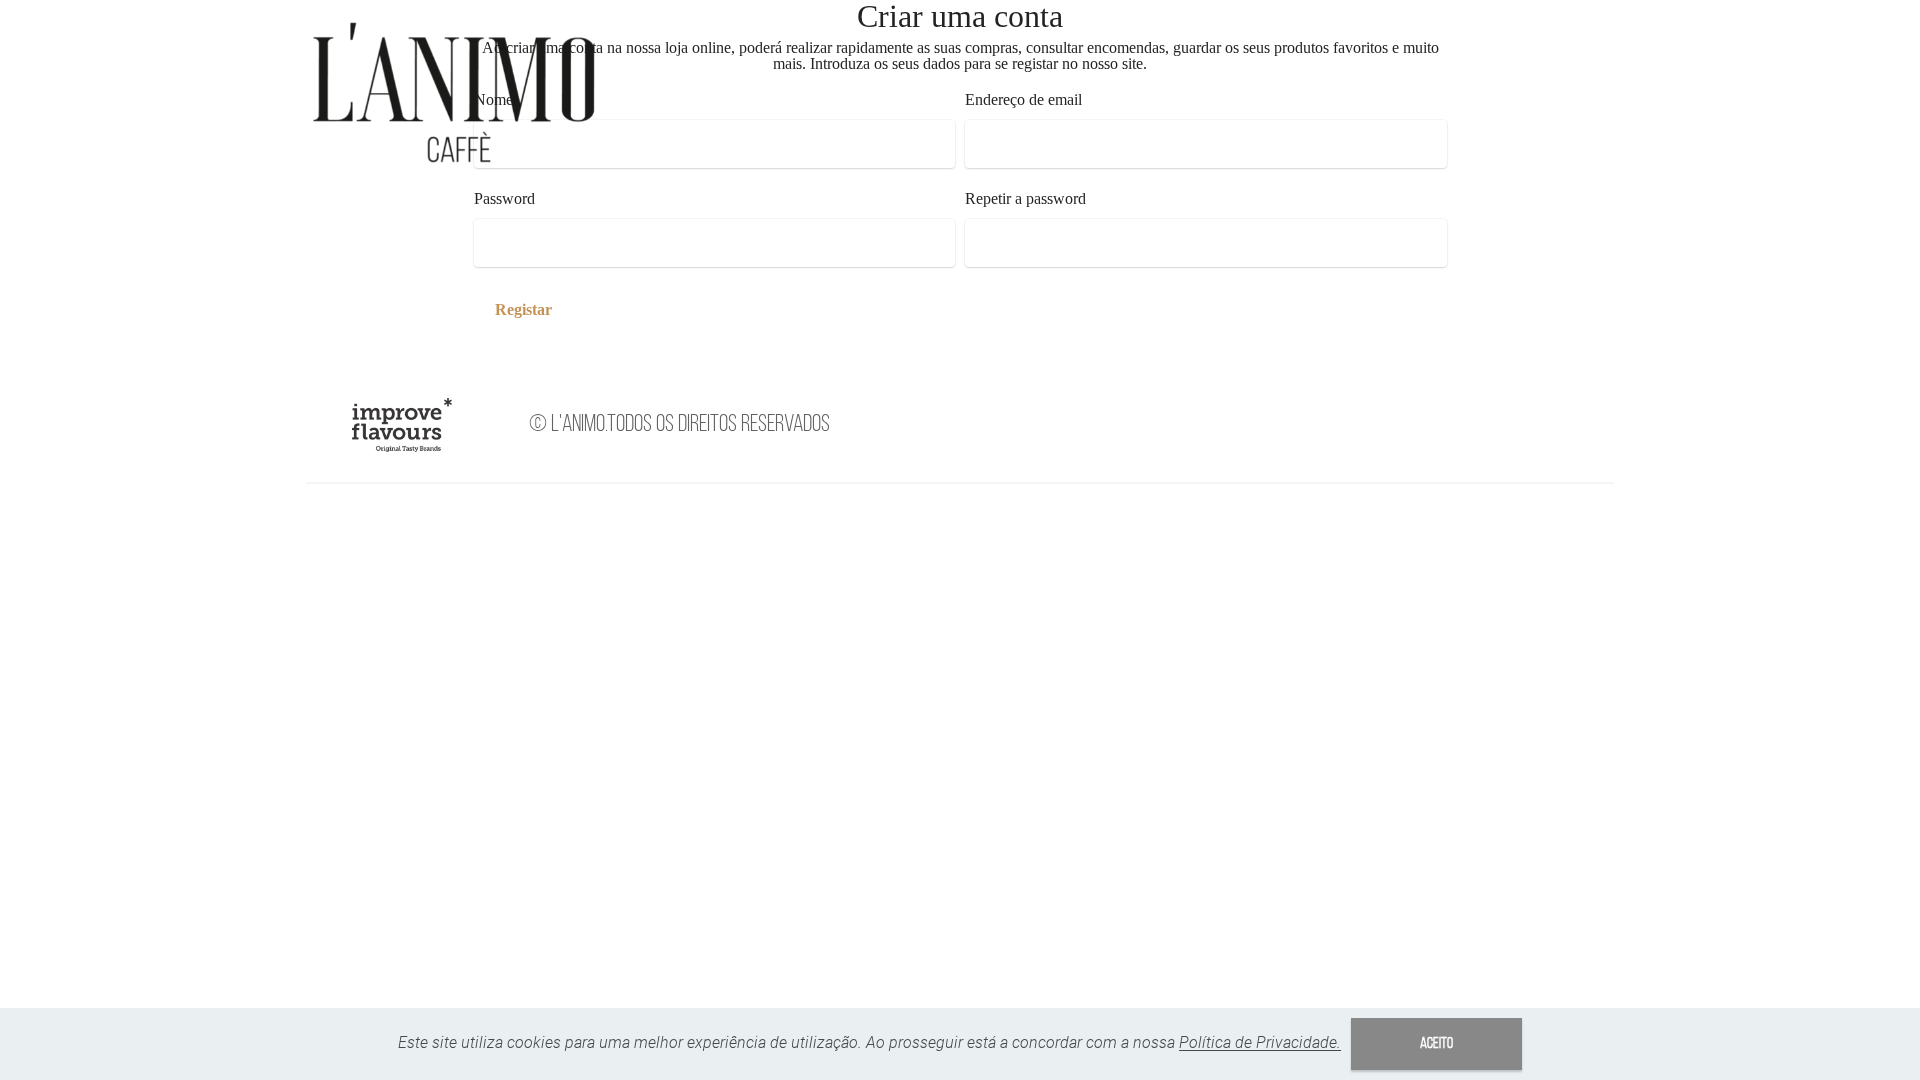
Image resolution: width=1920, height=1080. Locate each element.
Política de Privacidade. (1260, 1042)
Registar (523, 309)
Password (504, 198)
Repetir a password (1025, 198)
